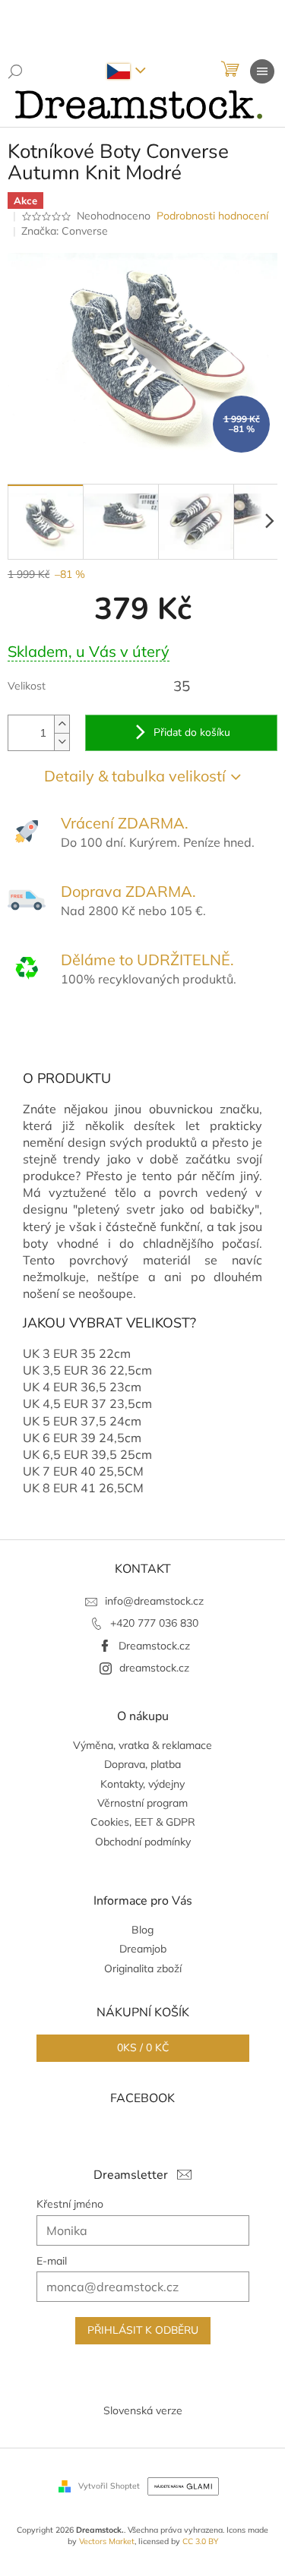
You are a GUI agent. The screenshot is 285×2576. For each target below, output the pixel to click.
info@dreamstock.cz (154, 1601)
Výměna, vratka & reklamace (142, 1745)
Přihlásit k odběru (143, 2330)
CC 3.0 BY (200, 2541)
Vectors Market (107, 2541)
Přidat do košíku (192, 732)
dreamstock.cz (154, 1668)
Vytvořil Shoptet (109, 2486)
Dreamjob (143, 1949)
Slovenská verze (143, 2410)
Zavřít (90, 1034)
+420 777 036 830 (154, 1623)
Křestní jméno (70, 2204)
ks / (143, 2048)
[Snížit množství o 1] (62, 742)
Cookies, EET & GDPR (143, 1822)
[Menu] (262, 71)
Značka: (65, 231)
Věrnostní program (142, 1803)
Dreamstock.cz (154, 1646)
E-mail (52, 2261)
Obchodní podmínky (143, 1842)
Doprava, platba (142, 1764)
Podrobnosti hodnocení (212, 216)
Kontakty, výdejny (142, 1784)
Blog (142, 1930)
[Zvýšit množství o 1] (62, 724)
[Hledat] (15, 71)
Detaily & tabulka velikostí (135, 776)
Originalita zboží (143, 1968)
